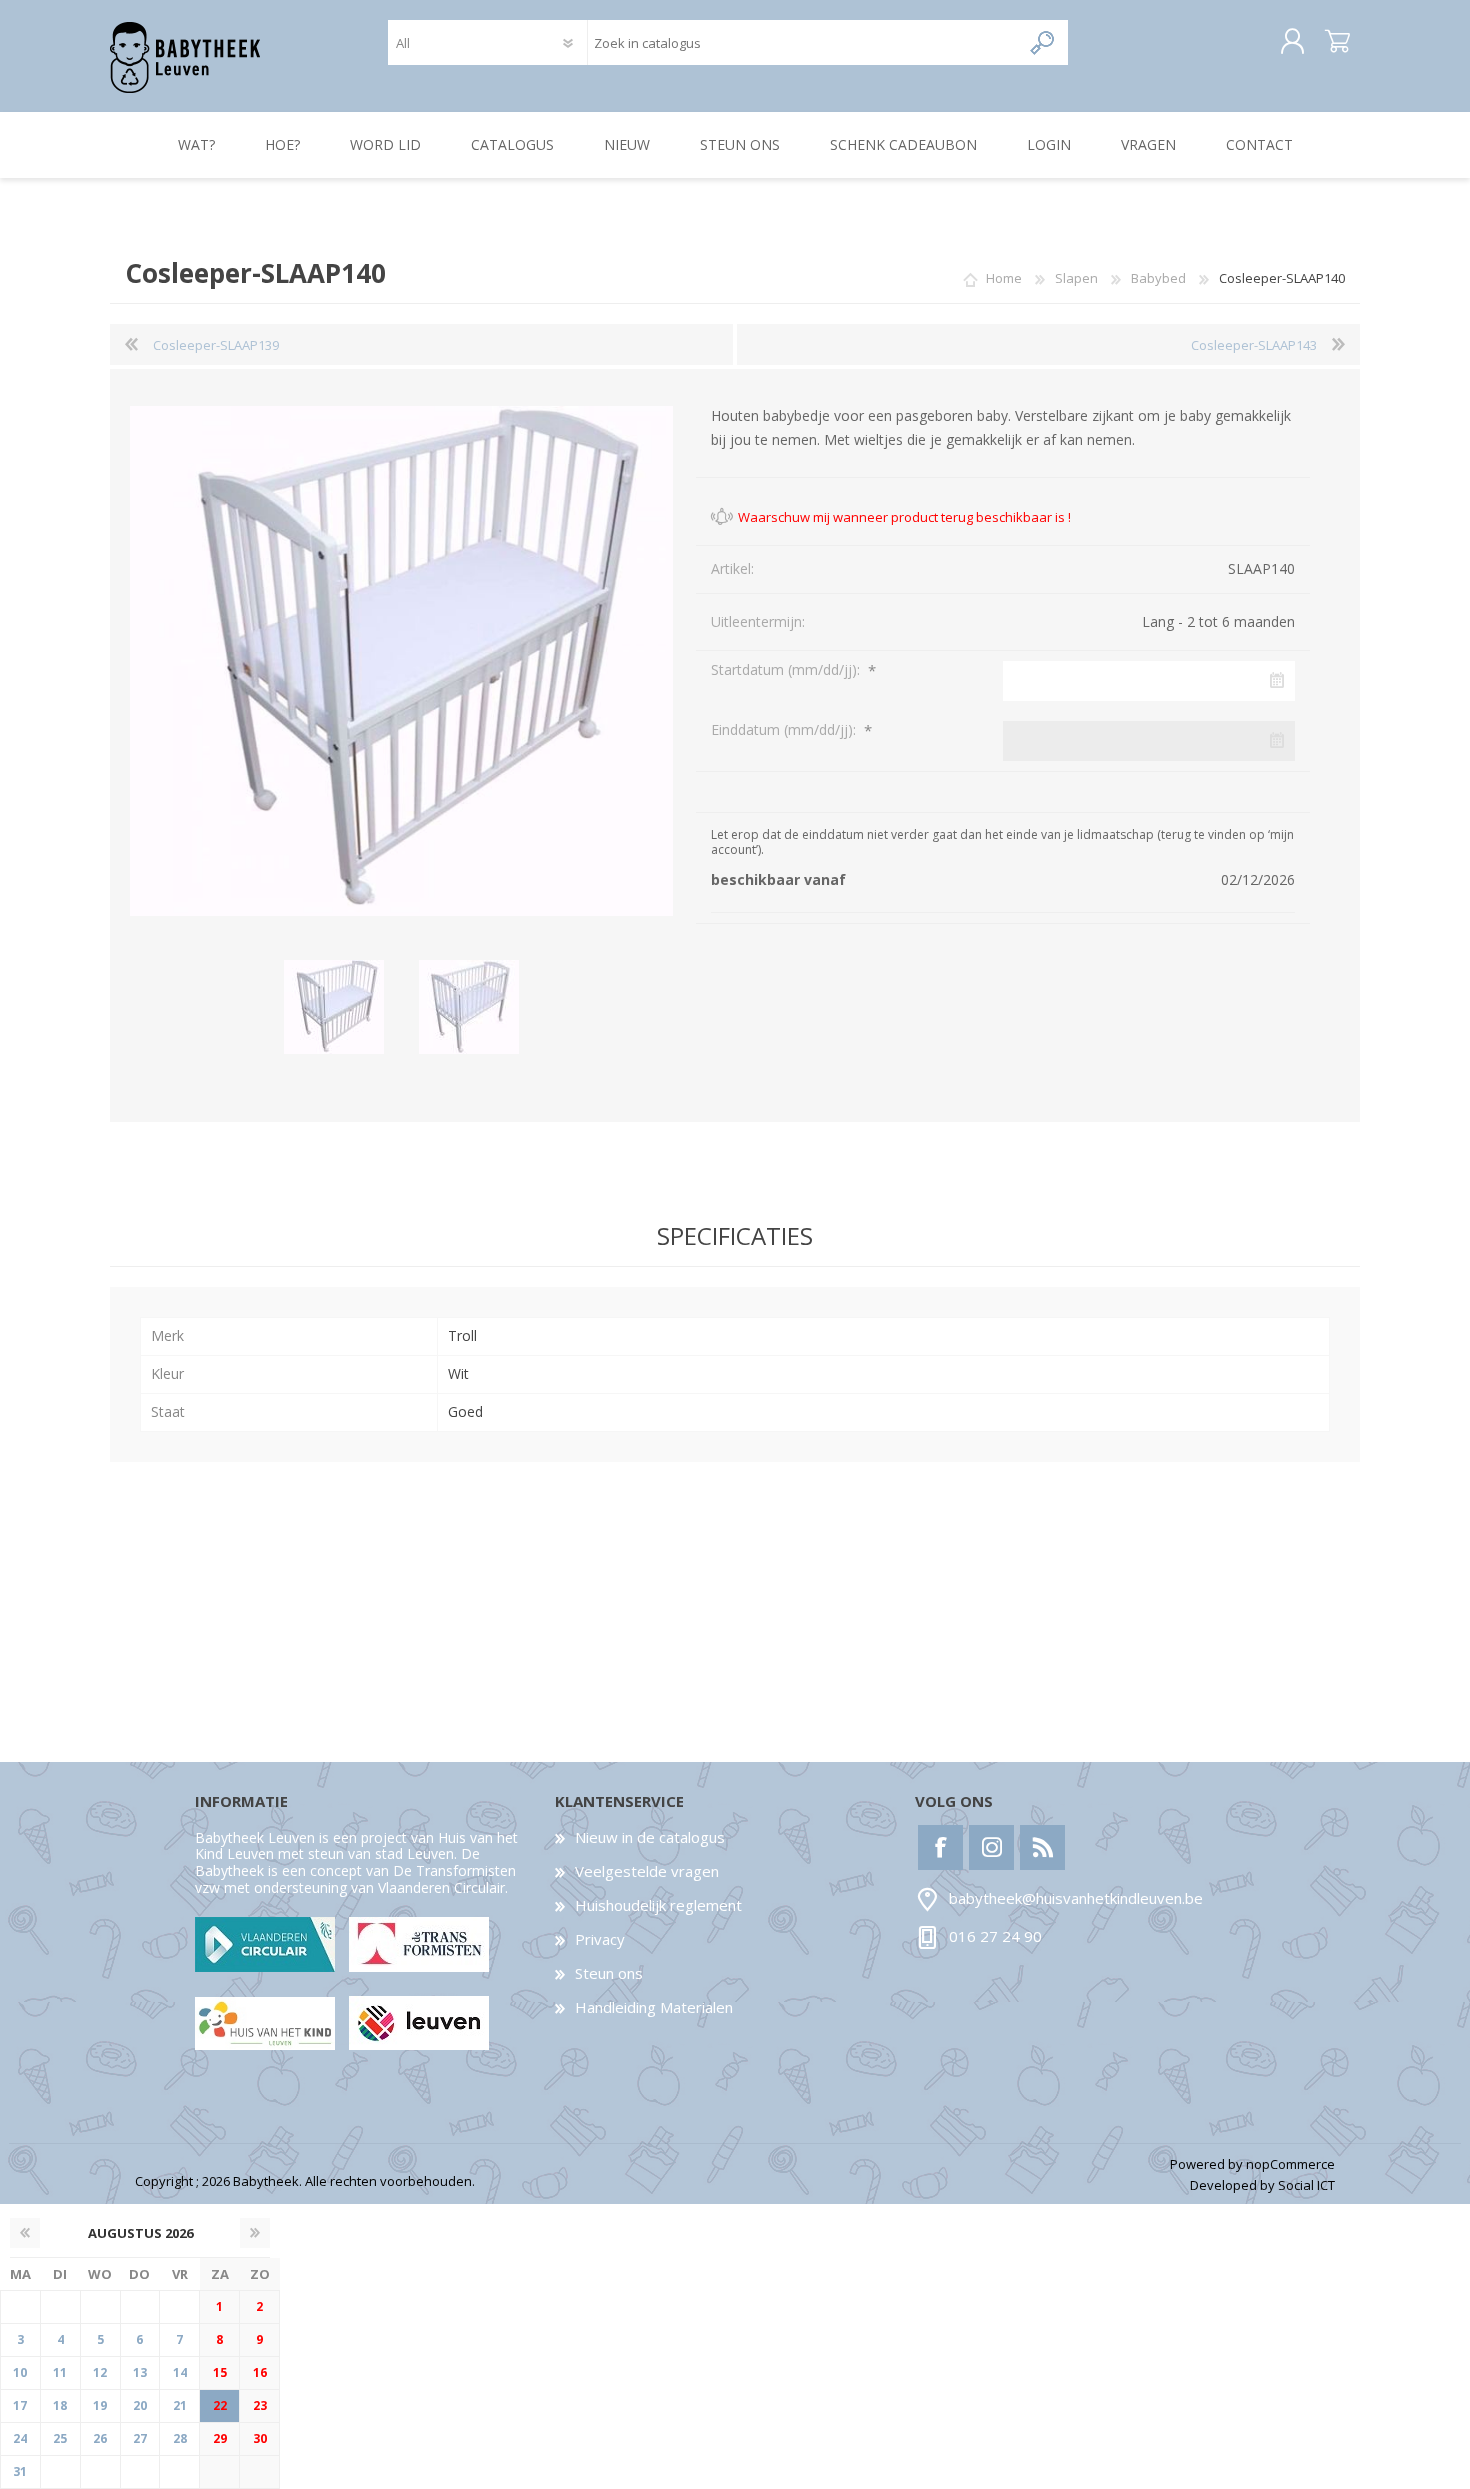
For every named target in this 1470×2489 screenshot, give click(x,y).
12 (100, 2372)
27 (140, 2438)
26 (100, 2438)
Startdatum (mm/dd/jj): (787, 669)
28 (180, 2438)
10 (20, 2372)
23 (260, 2405)
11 (60, 2372)
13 (140, 2372)
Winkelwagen (1337, 42)
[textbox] (803, 42)
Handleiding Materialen (654, 2007)
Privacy (600, 1939)
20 (140, 2405)
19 (100, 2405)
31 (20, 2471)
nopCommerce (1290, 2164)
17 (20, 2405)
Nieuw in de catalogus (650, 1837)
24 (20, 2438)
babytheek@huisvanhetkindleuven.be (1076, 1898)
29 (220, 2438)
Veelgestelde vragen (647, 1871)
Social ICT (1306, 2185)
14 (180, 2372)
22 (220, 2405)
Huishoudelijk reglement (658, 1905)
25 (60, 2438)
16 (260, 2372)
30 (260, 2438)
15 (220, 2372)
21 (180, 2405)
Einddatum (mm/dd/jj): (785, 729)
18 (60, 2405)
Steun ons (609, 1973)
